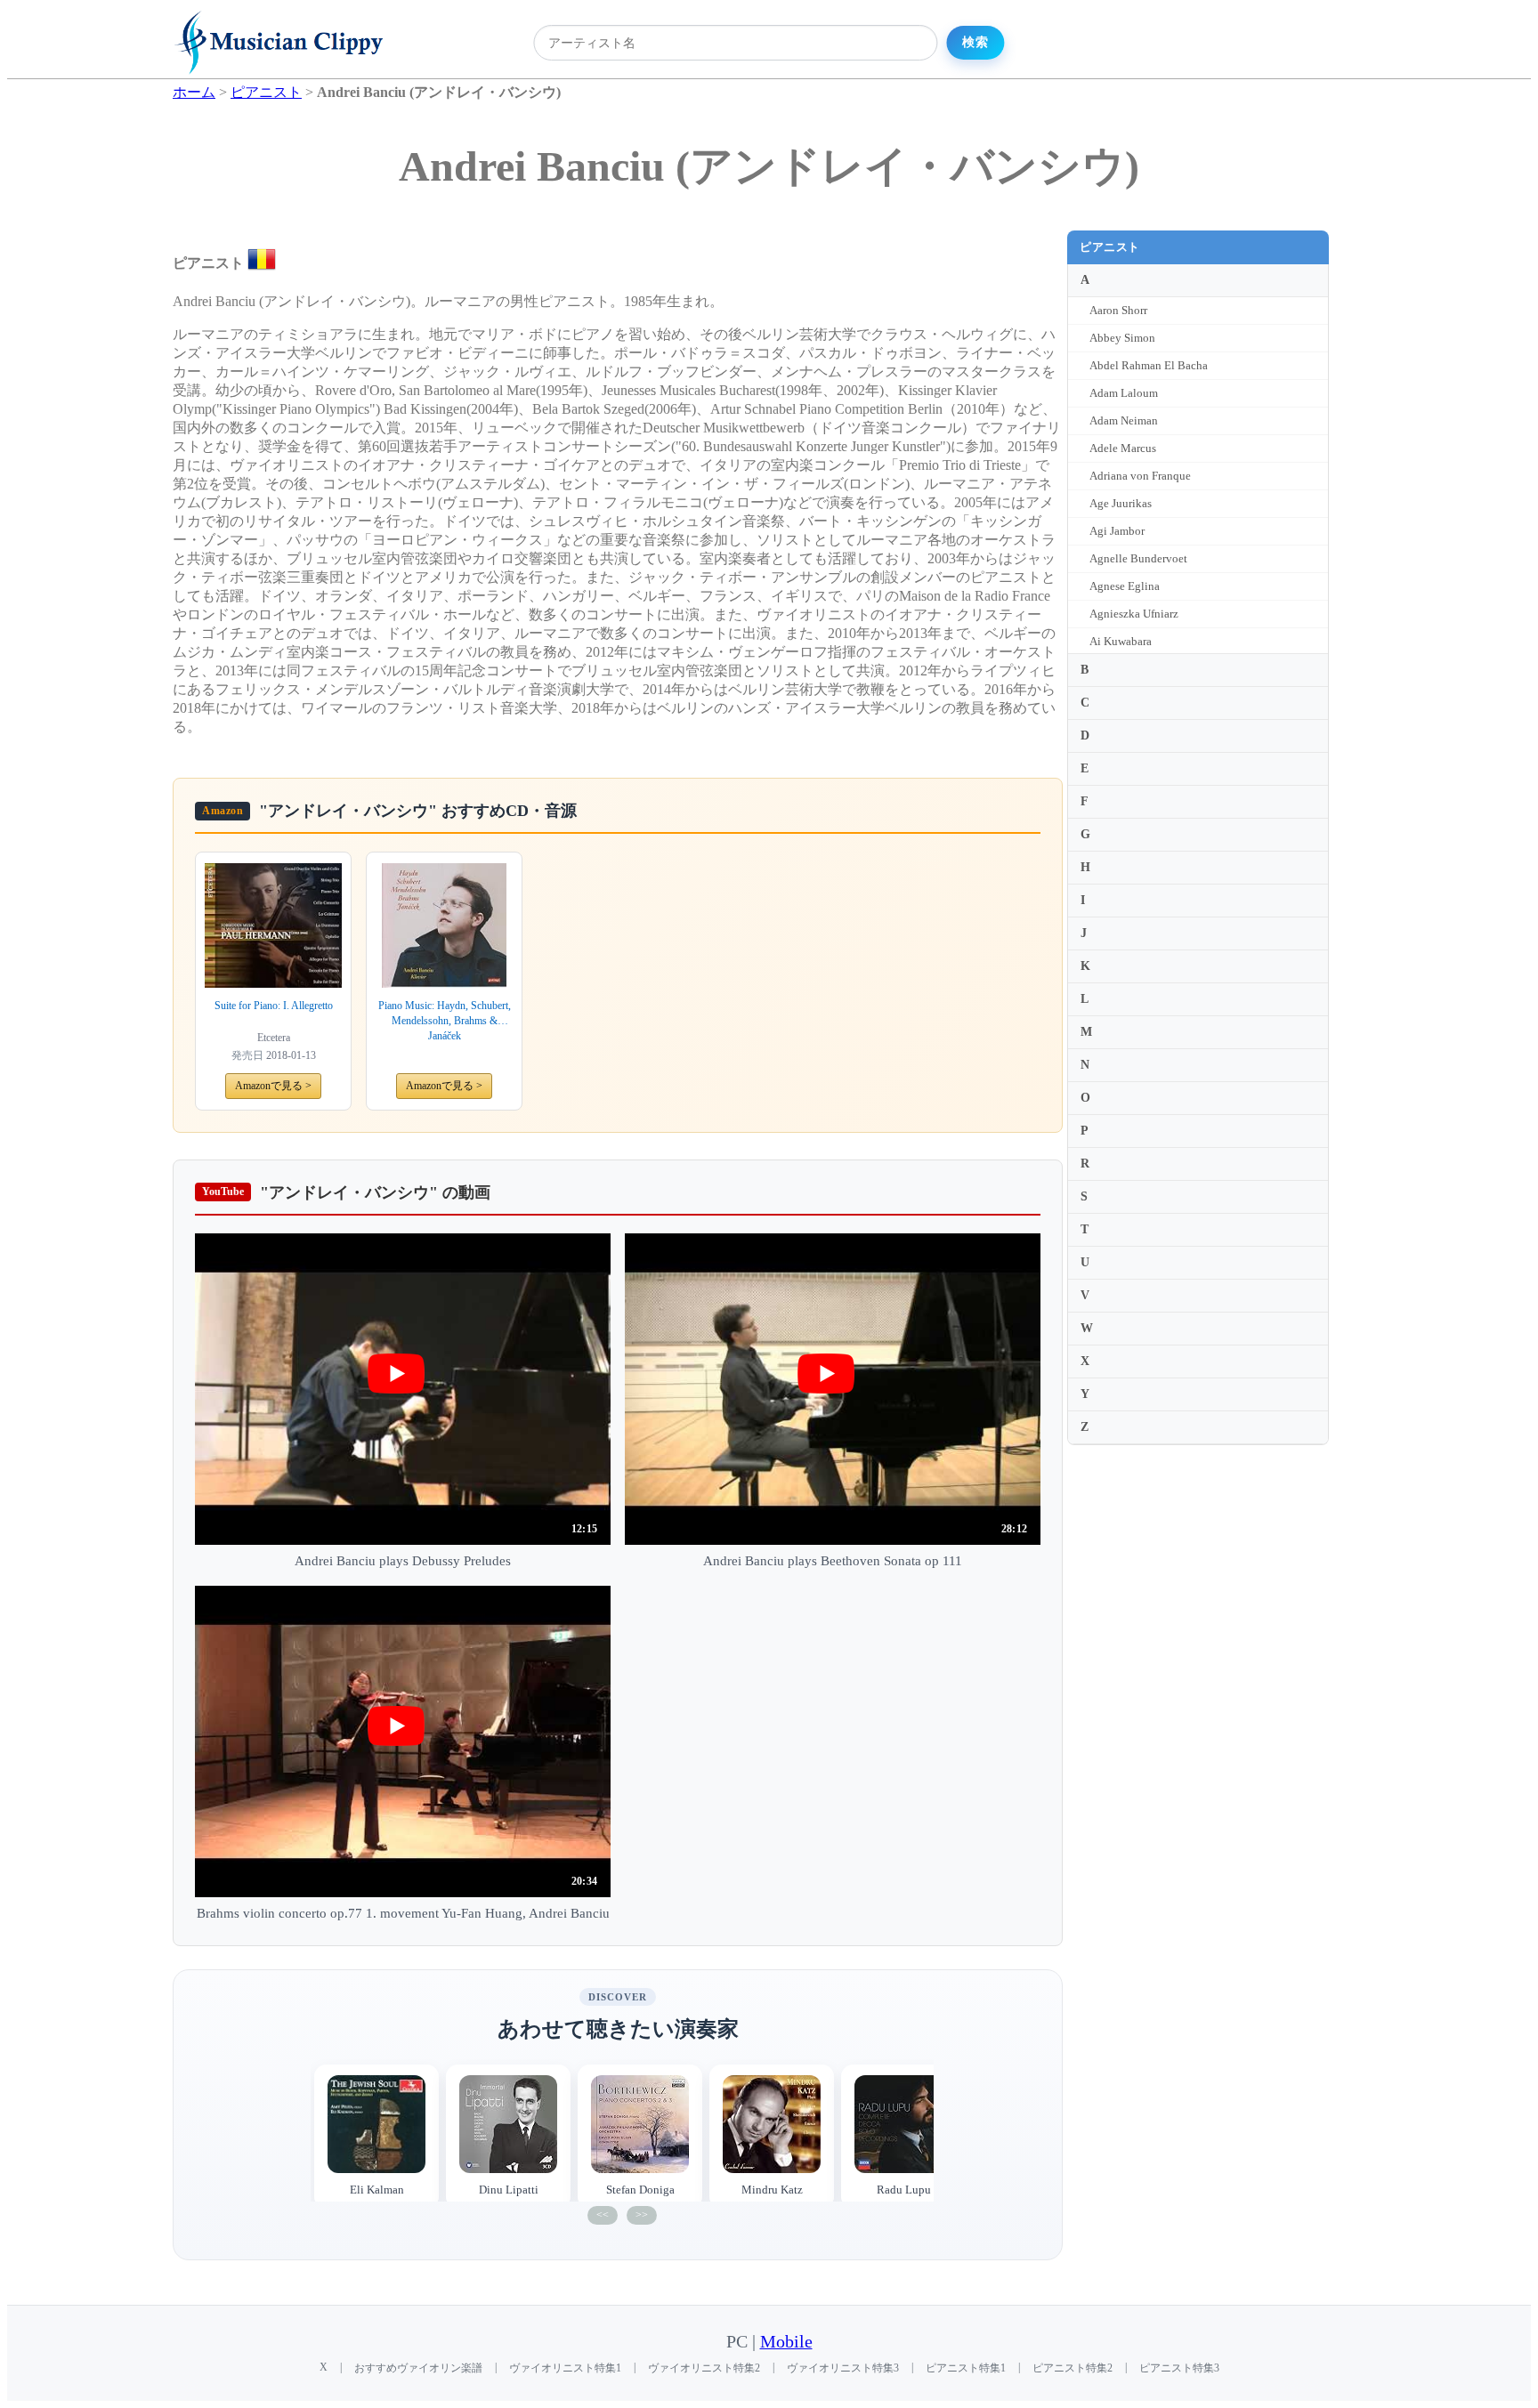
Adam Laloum (1124, 393)
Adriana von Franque (1140, 476)
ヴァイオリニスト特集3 (843, 2368)
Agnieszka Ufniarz (1134, 614)
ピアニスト (1110, 247)
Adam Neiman (1124, 420)
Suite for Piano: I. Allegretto (274, 1006)
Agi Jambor (1117, 531)
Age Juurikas (1121, 503)
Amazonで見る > (273, 1086)
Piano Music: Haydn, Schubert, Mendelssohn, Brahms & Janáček (445, 1021)
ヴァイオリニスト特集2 (704, 2368)
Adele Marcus (1123, 448)
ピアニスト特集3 (1179, 2368)
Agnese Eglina (1125, 586)
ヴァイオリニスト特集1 (565, 2368)
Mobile (786, 2342)
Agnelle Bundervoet (1138, 558)
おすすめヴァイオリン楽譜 (418, 2368)
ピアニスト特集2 (1073, 2368)
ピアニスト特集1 (966, 2368)
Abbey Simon (1122, 338)
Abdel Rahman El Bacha (1149, 365)
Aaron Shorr (1118, 310)
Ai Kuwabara (1121, 641)
